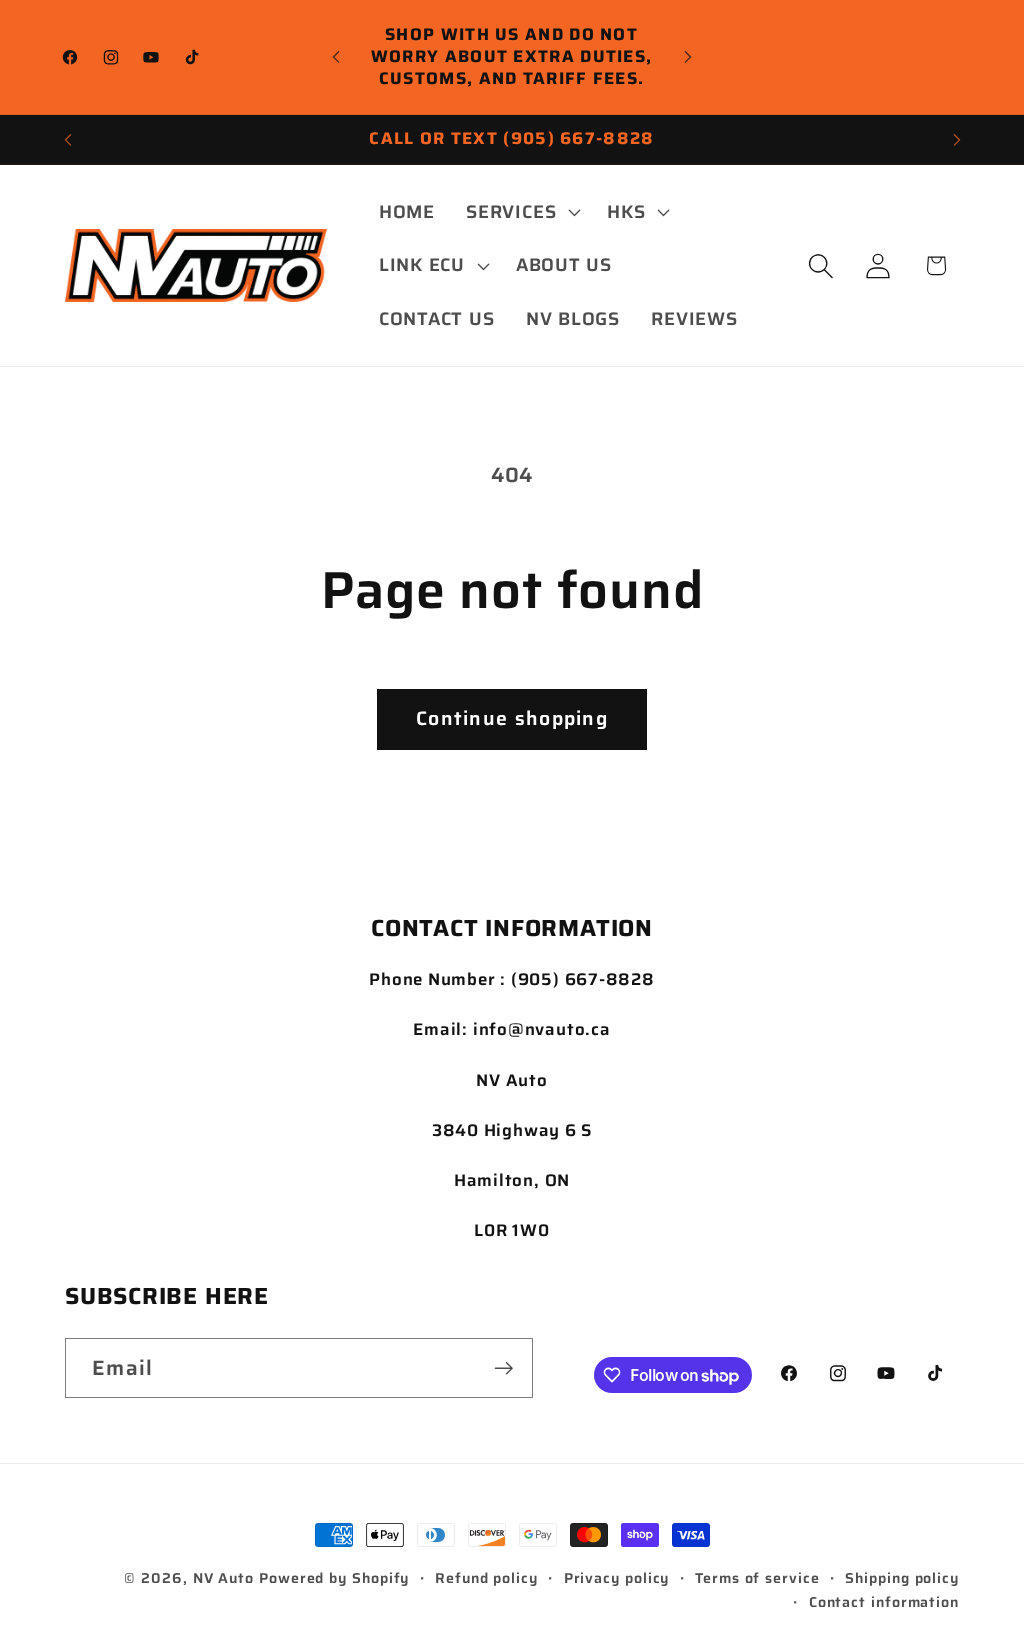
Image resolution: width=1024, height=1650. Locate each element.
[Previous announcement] (336, 56)
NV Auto (223, 1578)
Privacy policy (617, 1578)
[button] (521, 212)
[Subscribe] (503, 1368)
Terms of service (757, 1578)
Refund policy (486, 1578)
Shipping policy (902, 1578)
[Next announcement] (688, 56)
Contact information (884, 1602)
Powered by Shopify (334, 1578)
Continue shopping (512, 718)
